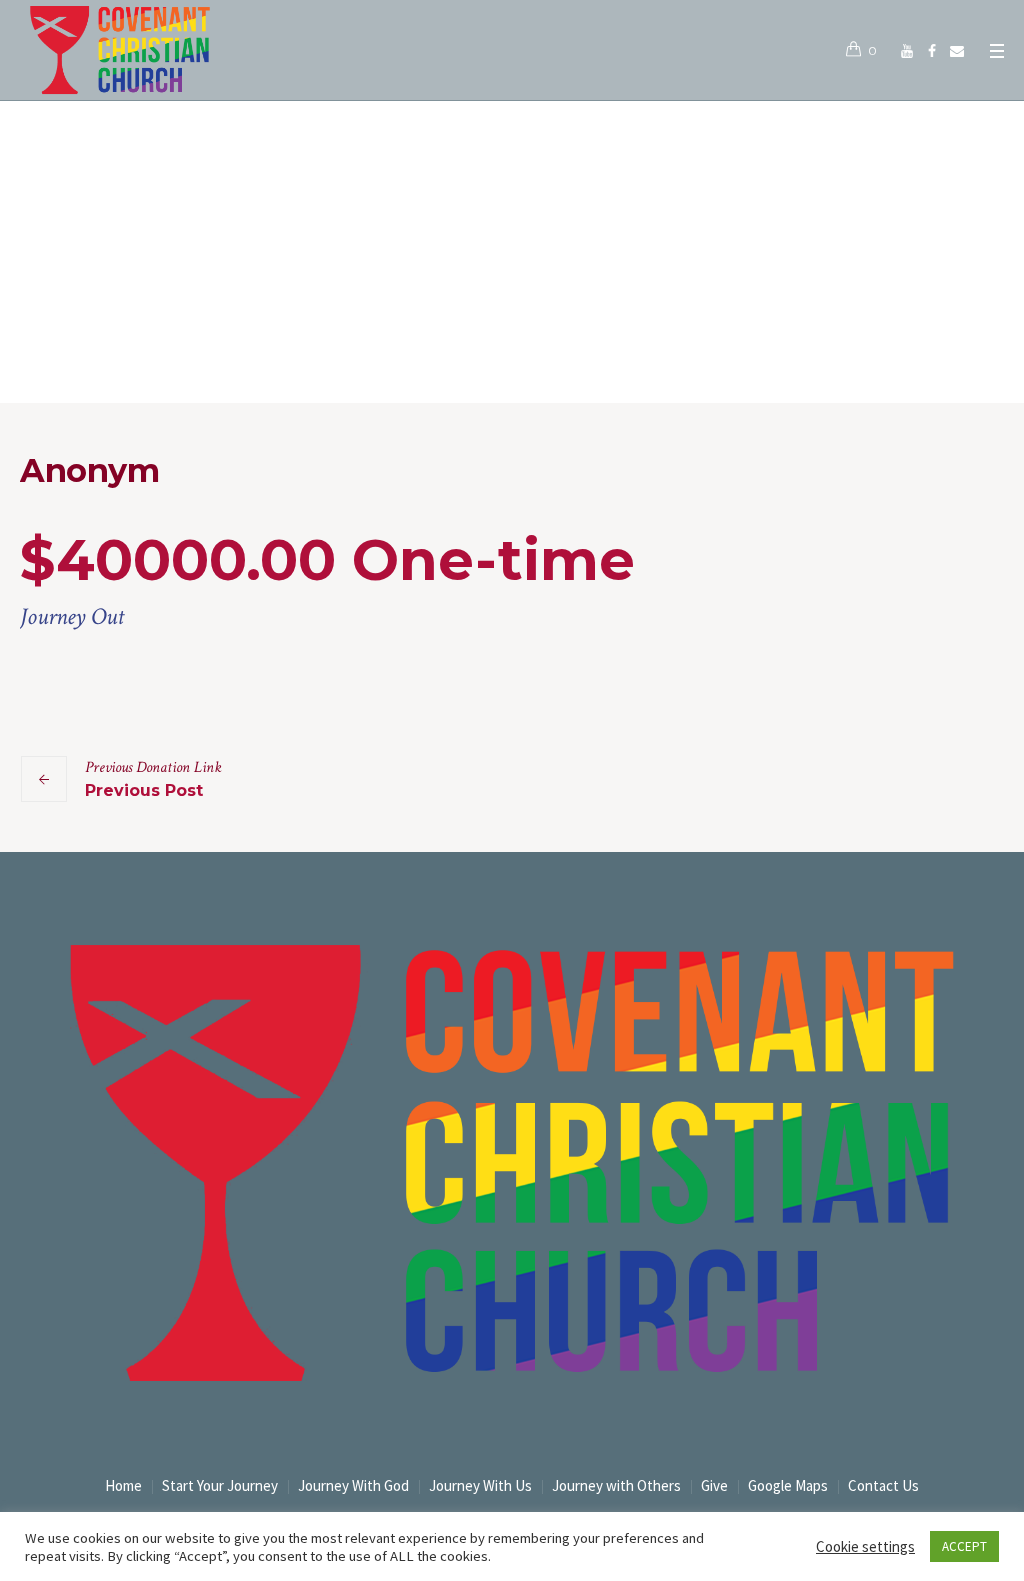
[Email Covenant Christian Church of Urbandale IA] (957, 51)
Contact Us (883, 1485)
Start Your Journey (220, 1485)
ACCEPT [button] (964, 1546)
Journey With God (353, 1485)
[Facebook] (932, 51)
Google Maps (788, 1485)
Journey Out (72, 616)
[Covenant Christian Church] (512, 1163)
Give (714, 1485)
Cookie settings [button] (865, 1546)
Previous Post (144, 790)
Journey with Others (616, 1485)
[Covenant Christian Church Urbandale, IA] (907, 51)
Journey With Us (480, 1485)
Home (492, 361)
